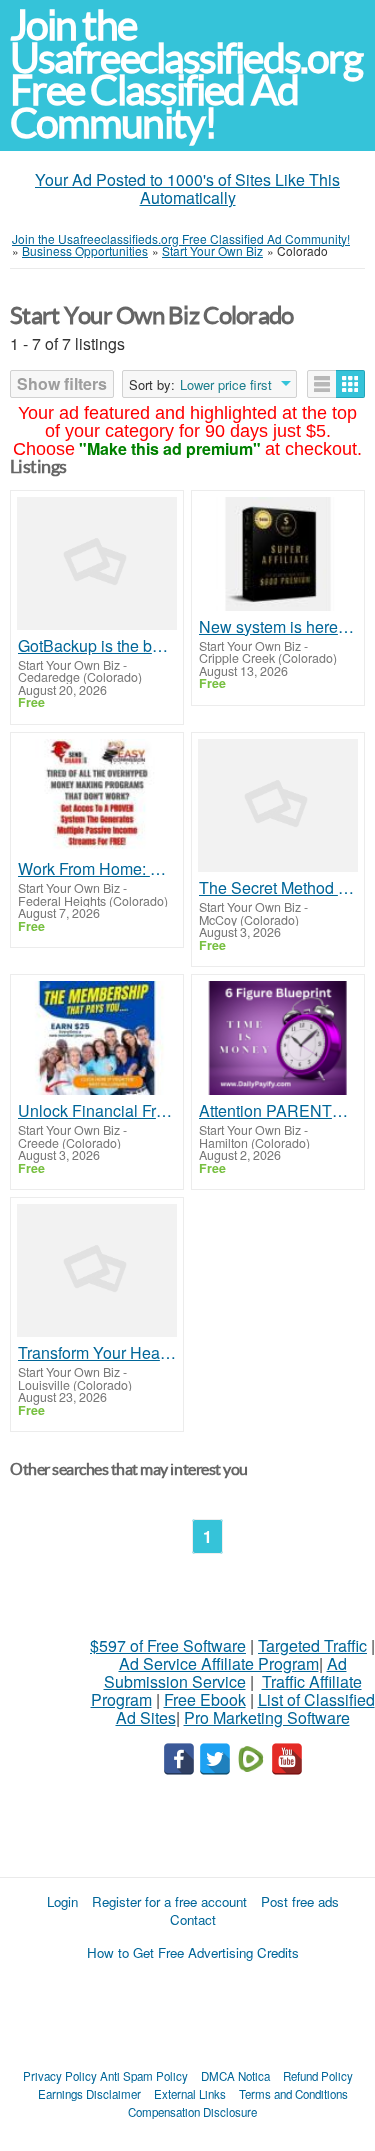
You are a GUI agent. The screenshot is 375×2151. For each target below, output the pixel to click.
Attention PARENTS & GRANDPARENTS (278, 1111)
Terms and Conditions (293, 2094)
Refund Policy (318, 2076)
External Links (190, 2094)
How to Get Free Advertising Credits (193, 1952)
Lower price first (226, 385)
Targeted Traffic (312, 1645)
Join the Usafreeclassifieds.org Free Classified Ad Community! (186, 74)
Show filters (62, 383)
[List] (322, 384)
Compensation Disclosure (192, 2112)
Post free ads (300, 1901)
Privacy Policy (60, 2076)
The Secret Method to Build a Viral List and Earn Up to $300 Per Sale (278, 888)
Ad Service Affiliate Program (219, 1663)
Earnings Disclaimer (89, 2094)
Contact (193, 1919)
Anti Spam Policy (144, 2076)
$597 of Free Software (168, 1645)
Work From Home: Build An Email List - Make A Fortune (97, 869)
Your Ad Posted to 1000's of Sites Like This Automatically (187, 188)
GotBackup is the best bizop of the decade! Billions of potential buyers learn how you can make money (97, 646)
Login (62, 1901)
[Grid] (350, 384)
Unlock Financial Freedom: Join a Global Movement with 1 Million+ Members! (97, 1111)
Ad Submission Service (225, 1672)
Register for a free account (169, 1901)
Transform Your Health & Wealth (97, 1353)
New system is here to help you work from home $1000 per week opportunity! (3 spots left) (278, 627)
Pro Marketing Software (267, 1717)
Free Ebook (205, 1699)
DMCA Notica (235, 2076)
